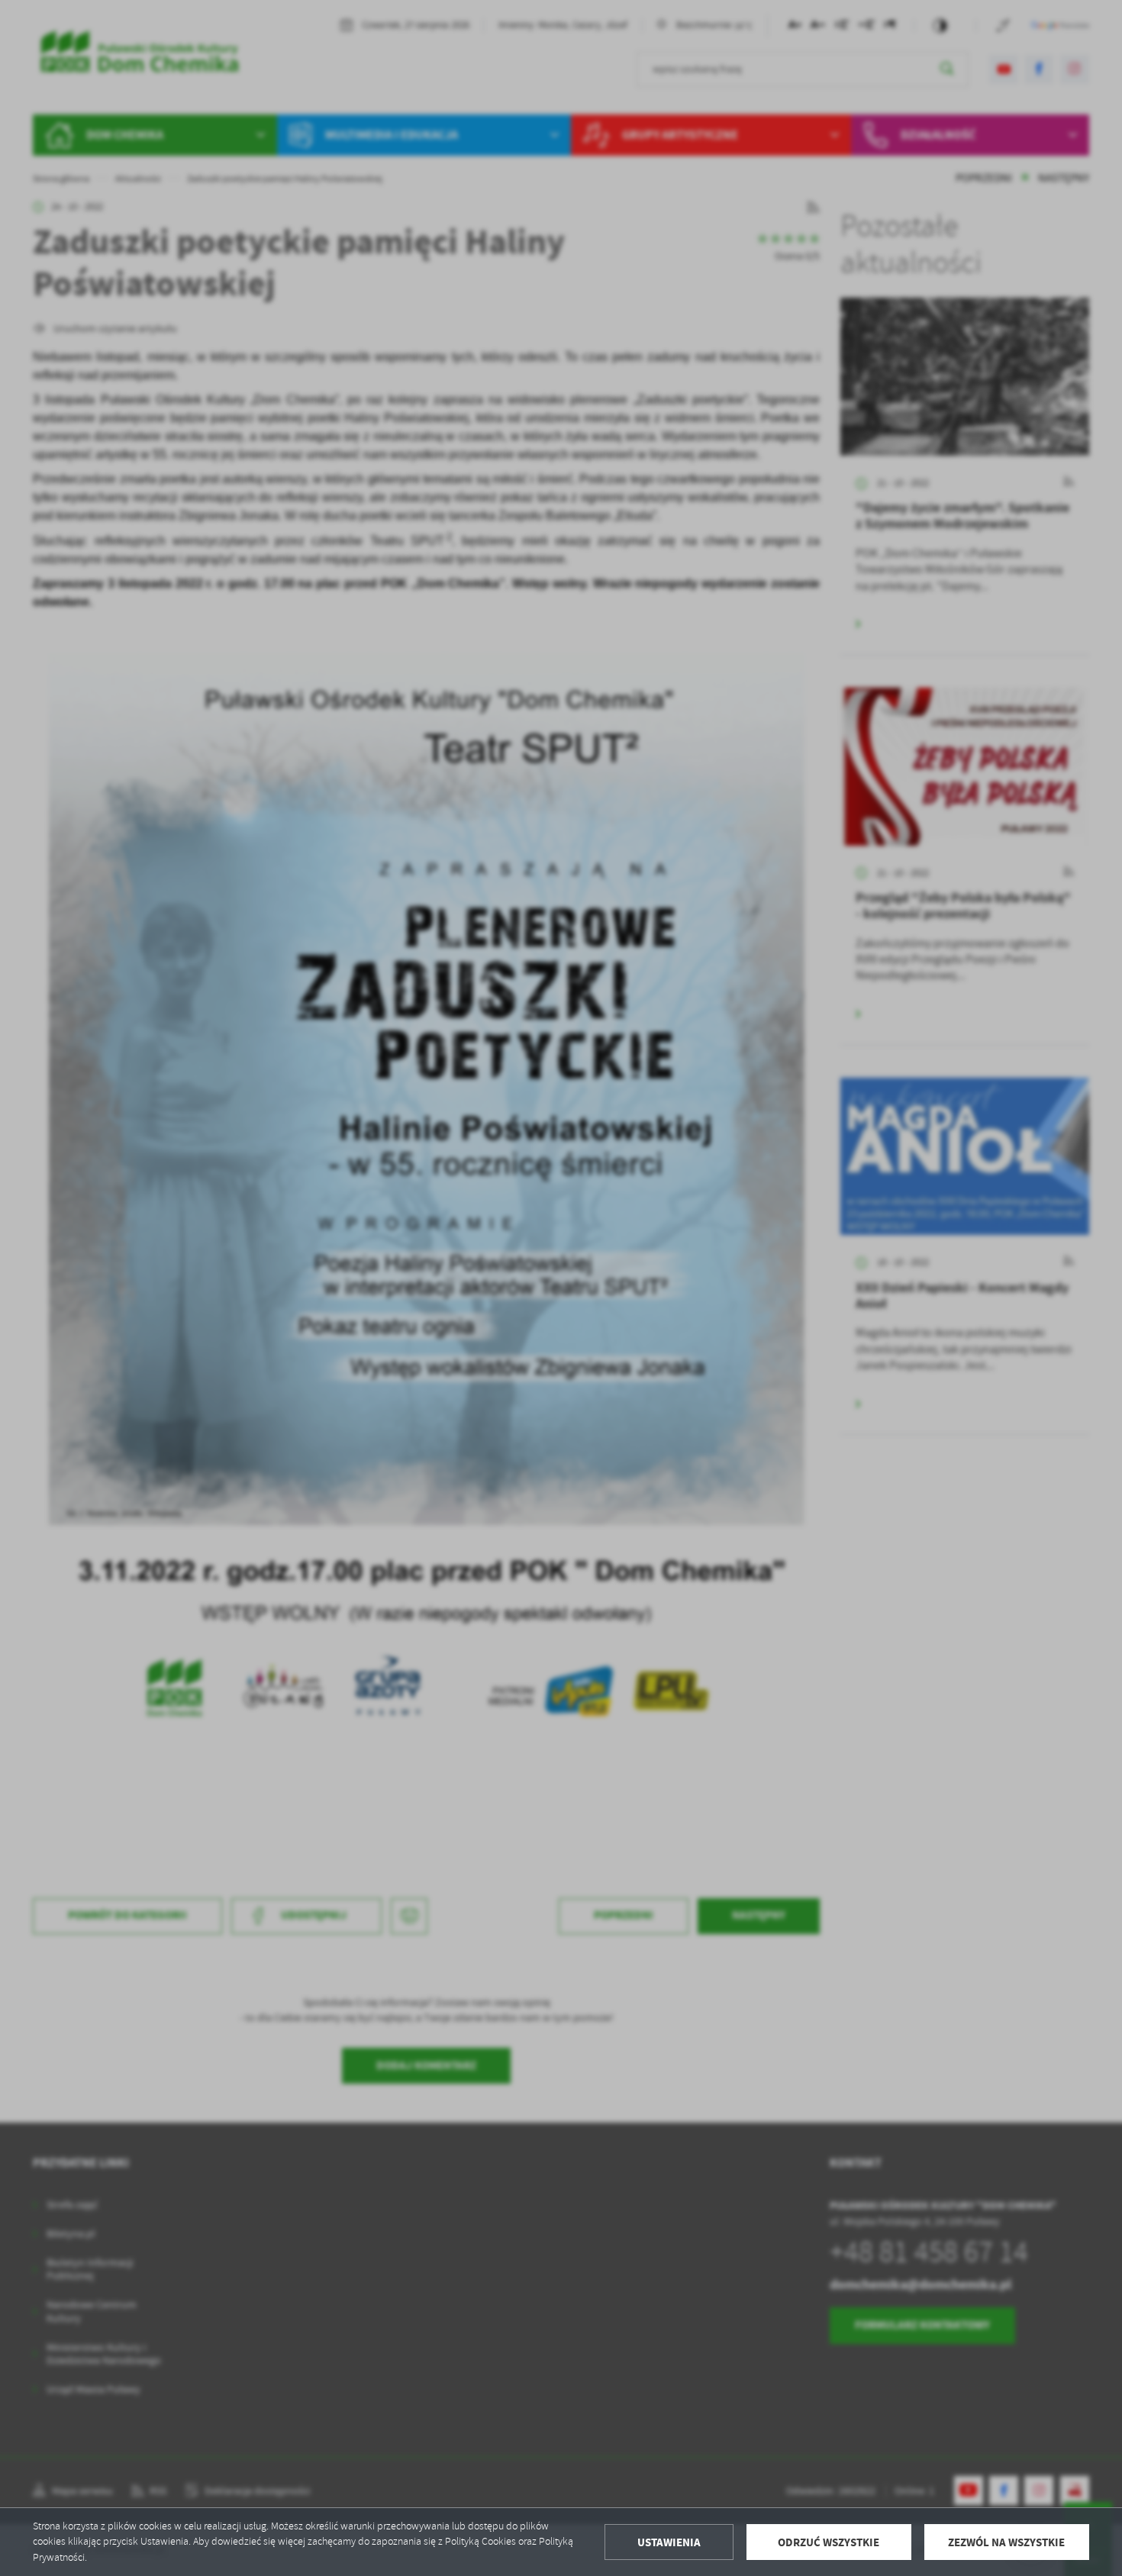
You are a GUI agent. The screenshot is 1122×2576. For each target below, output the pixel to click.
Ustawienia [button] (669, 2542)
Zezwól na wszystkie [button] (1006, 2542)
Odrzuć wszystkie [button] (829, 2542)
